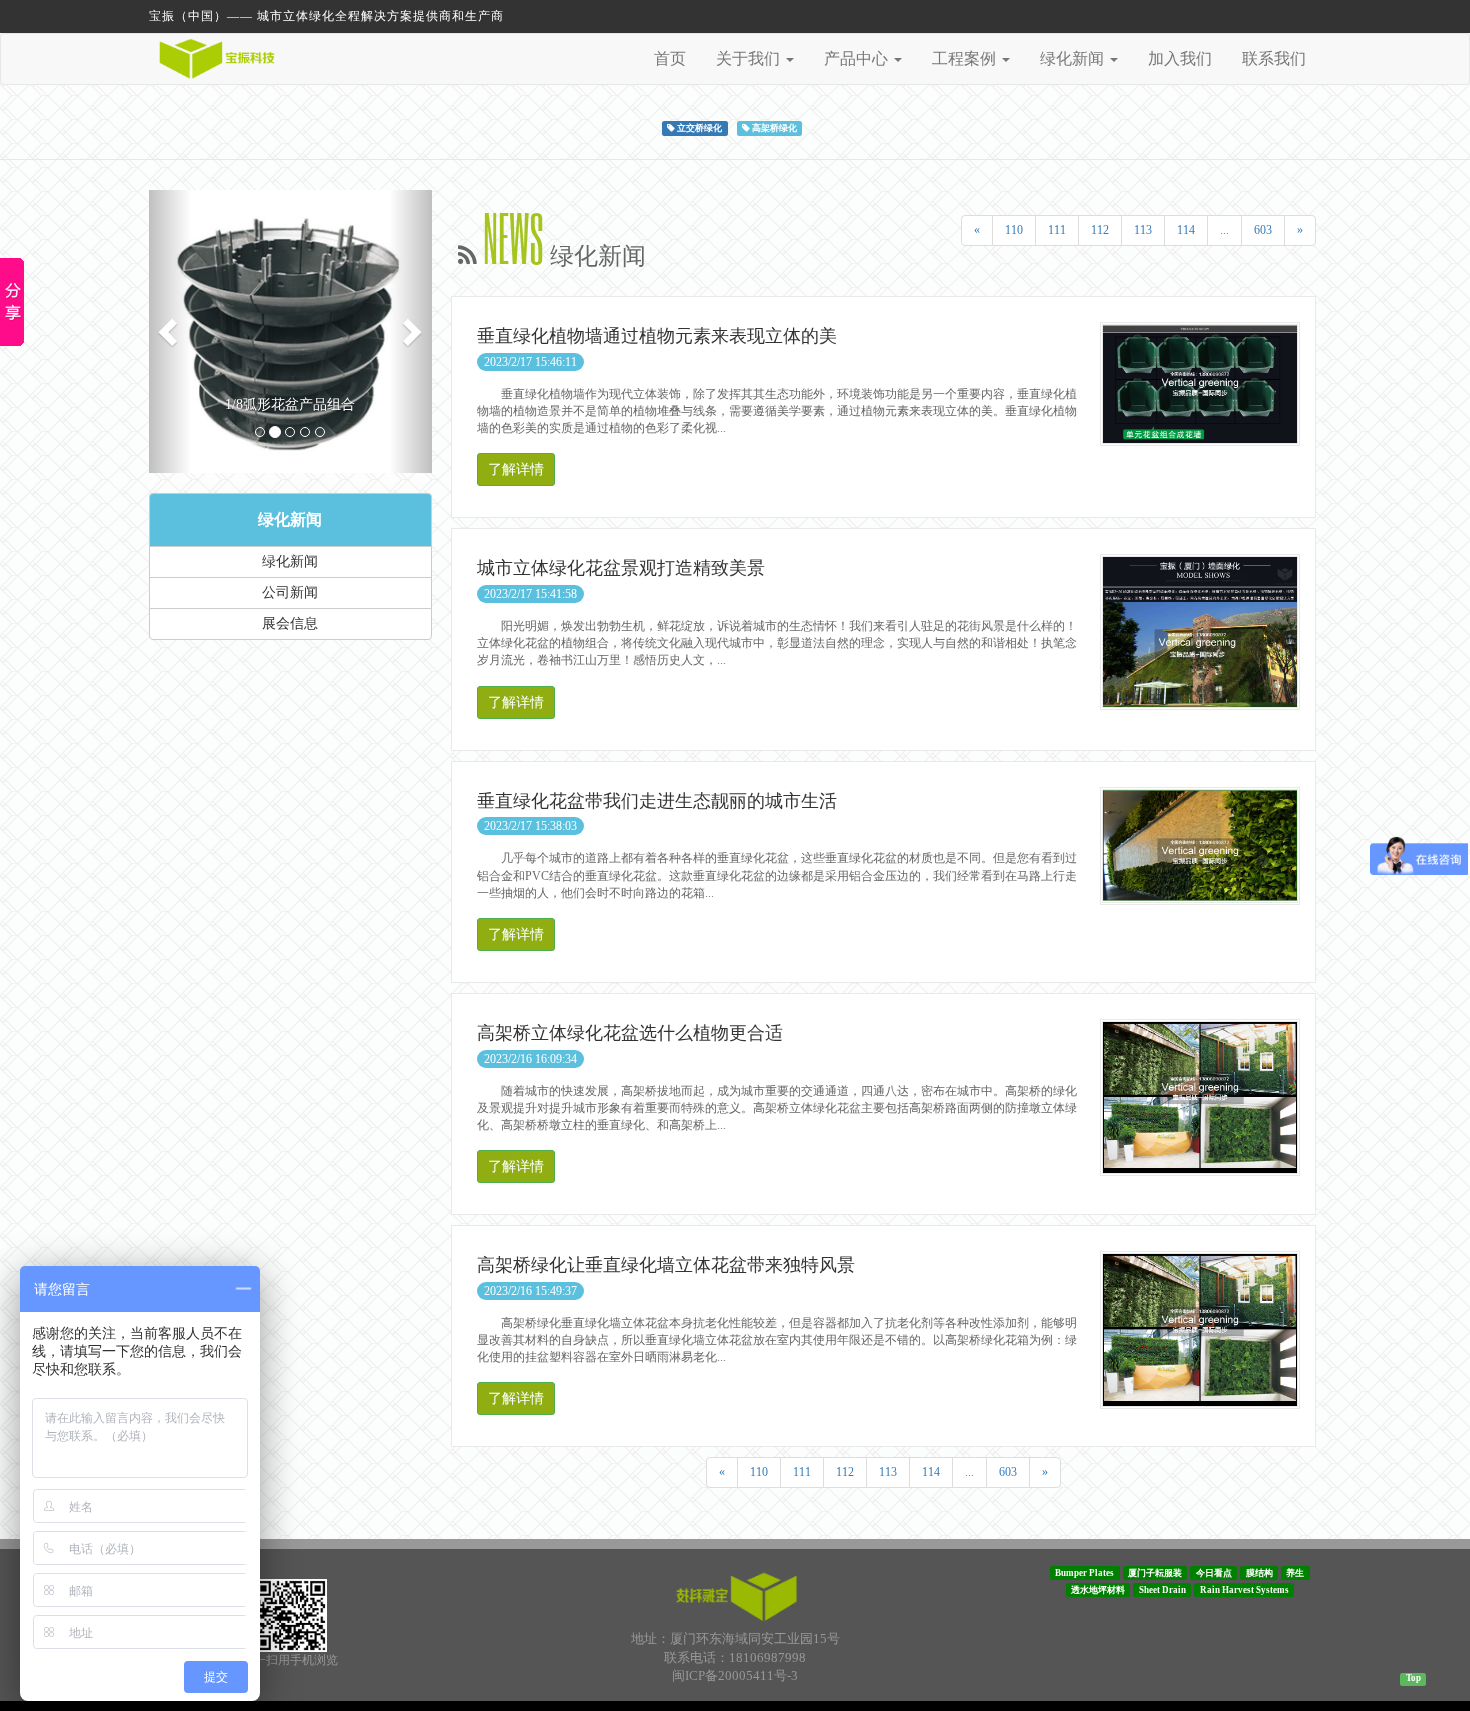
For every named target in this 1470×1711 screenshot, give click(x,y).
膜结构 (1259, 1573)
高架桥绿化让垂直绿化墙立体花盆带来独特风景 (666, 1265)
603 (1263, 230)
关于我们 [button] (750, 58)
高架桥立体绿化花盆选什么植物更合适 (630, 1033)
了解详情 (516, 469)
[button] (170, 331)
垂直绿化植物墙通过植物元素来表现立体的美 (657, 336)
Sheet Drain (1162, 1590)
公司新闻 (290, 592)
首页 (670, 58)
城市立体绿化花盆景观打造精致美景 (621, 568)
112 (1100, 230)
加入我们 (1180, 58)
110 (1014, 230)
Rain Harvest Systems (1244, 1590)
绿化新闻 (290, 519)
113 (1143, 230)
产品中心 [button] (858, 58)
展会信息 (290, 623)
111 (1057, 230)
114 (1186, 230)
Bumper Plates (1084, 1573)
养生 (1295, 1573)
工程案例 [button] (966, 58)
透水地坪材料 (1098, 1590)
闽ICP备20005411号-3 (735, 1675)
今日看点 (1214, 1573)
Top (1413, 1678)
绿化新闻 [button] (1074, 58)
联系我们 (1274, 58)
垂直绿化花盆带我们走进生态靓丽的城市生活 (657, 801)
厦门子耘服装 (1155, 1573)
